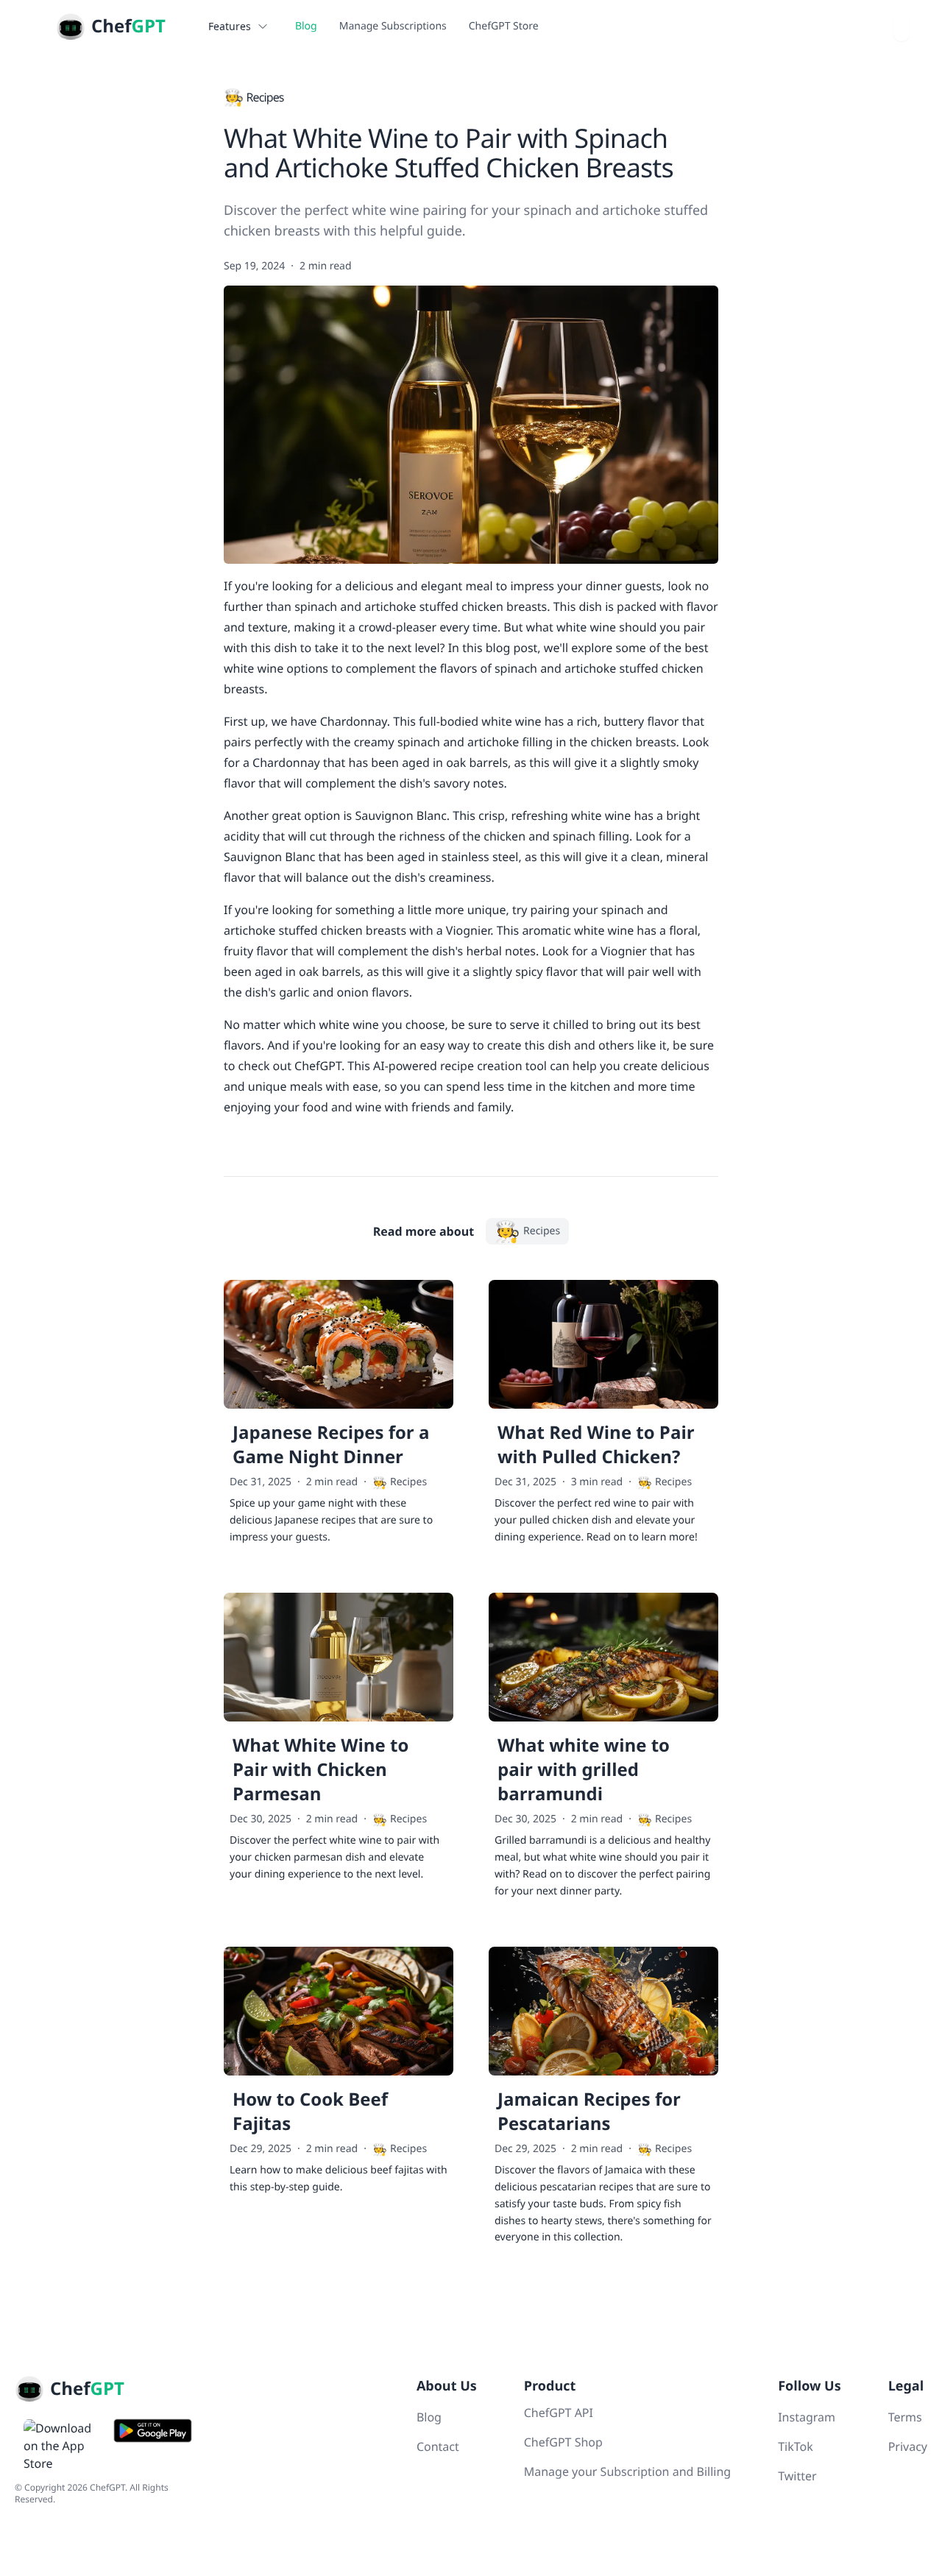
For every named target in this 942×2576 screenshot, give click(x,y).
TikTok (796, 2446)
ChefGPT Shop (563, 2442)
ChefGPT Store (504, 26)
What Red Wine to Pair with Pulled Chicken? (596, 1445)
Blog (306, 26)
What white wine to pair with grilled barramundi (584, 1770)
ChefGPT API (559, 2413)
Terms (905, 2417)
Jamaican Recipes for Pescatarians (589, 2112)
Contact (438, 2446)
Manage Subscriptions (393, 26)
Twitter (797, 2476)
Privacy (908, 2446)
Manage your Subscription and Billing (627, 2471)
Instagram (807, 2417)
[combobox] (902, 26)
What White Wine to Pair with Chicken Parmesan (321, 1770)
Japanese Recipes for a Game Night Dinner (331, 1445)
